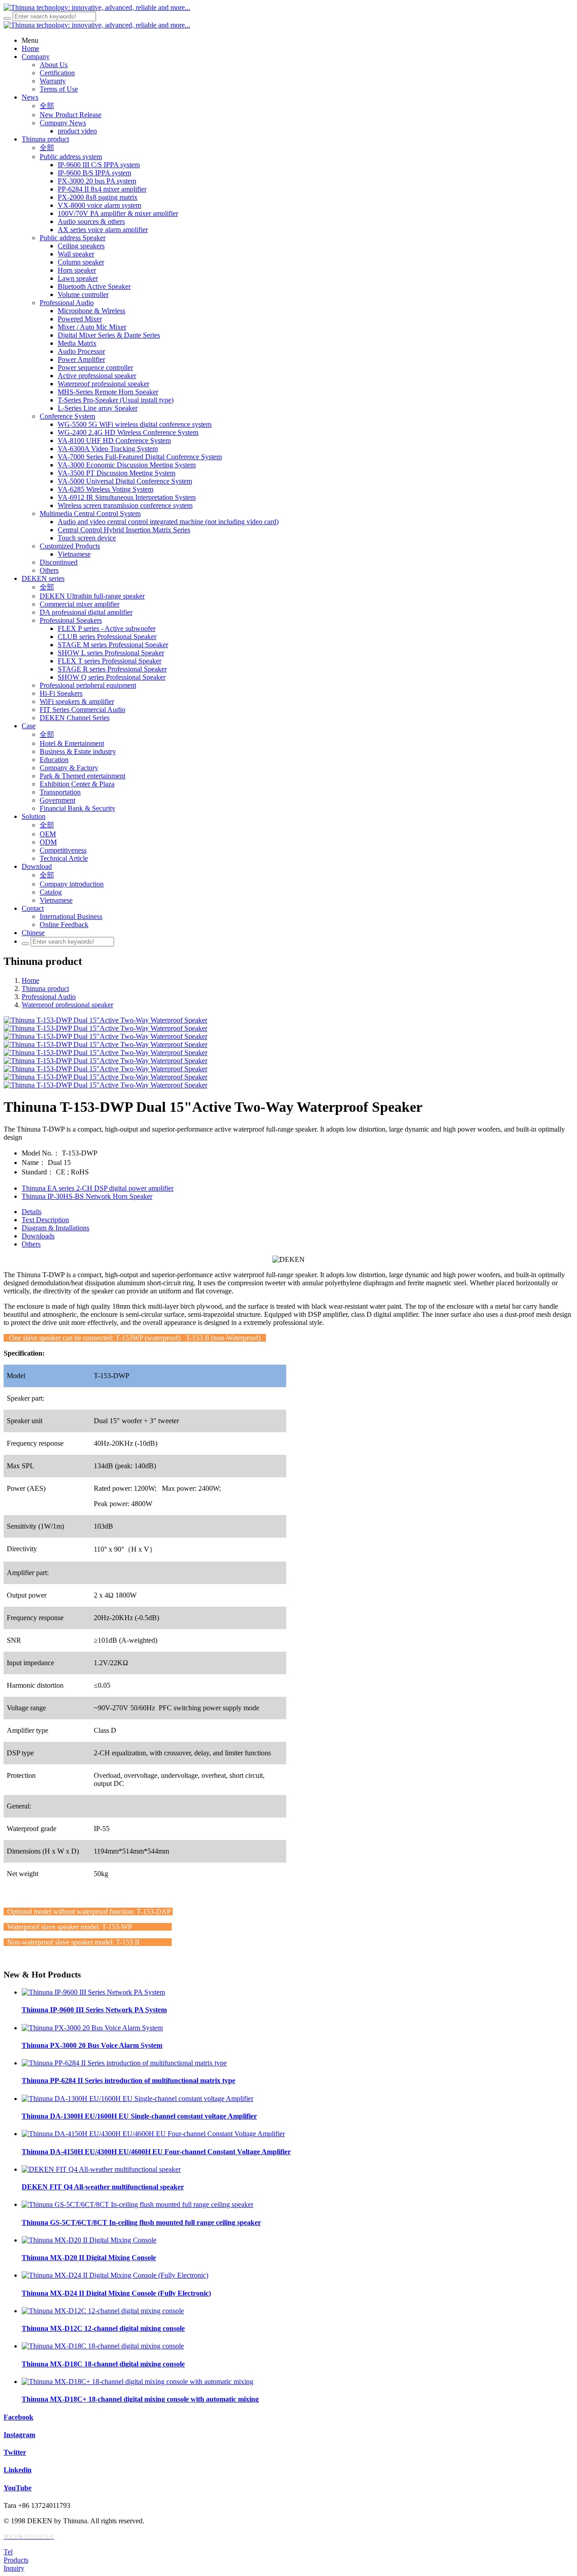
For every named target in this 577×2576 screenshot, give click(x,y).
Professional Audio (49, 997)
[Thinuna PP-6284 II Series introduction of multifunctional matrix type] (124, 2063)
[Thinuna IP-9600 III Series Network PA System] (93, 1992)
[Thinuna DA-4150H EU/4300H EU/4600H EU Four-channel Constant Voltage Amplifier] (153, 2134)
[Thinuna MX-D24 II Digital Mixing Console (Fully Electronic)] (115, 2275)
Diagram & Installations (55, 1228)
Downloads (38, 1236)
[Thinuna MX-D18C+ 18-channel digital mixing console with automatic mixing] (137, 2382)
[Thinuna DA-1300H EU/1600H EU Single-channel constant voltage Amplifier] (137, 2099)
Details (32, 1212)
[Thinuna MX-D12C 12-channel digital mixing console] (103, 2311)
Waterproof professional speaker (67, 1005)
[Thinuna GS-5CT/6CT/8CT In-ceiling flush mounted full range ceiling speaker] (137, 2204)
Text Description (45, 1220)
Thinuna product (45, 989)
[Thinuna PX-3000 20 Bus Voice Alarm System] (92, 2028)
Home (30, 980)
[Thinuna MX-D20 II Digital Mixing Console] (89, 2240)
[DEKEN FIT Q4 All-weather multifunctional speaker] (101, 2169)
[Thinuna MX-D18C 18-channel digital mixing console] (103, 2346)
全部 (47, 106)
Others (31, 1244)
